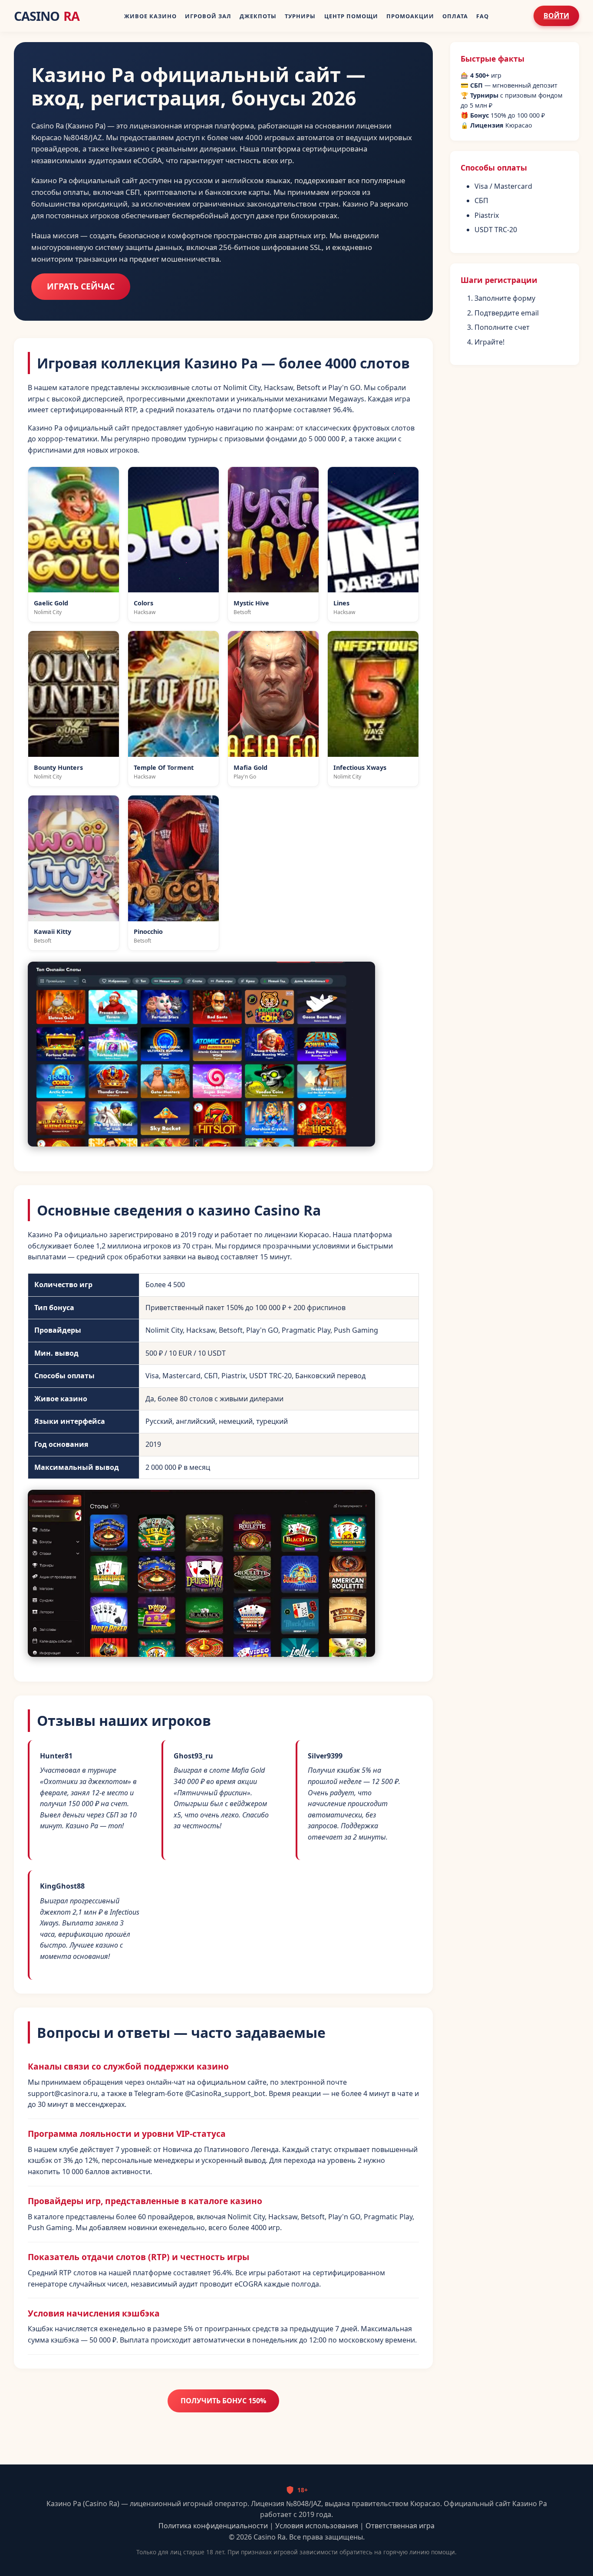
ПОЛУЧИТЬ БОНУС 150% (223, 2401)
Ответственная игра (400, 2526)
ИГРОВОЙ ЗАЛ (208, 16)
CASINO (47, 16)
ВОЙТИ (556, 16)
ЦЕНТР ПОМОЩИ (351, 16)
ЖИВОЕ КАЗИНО (150, 16)
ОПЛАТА (455, 16)
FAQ (483, 16)
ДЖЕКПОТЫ (258, 16)
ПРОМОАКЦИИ (410, 16)
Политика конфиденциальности (213, 2526)
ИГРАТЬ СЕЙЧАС (81, 286)
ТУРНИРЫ (300, 16)
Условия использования (317, 2526)
